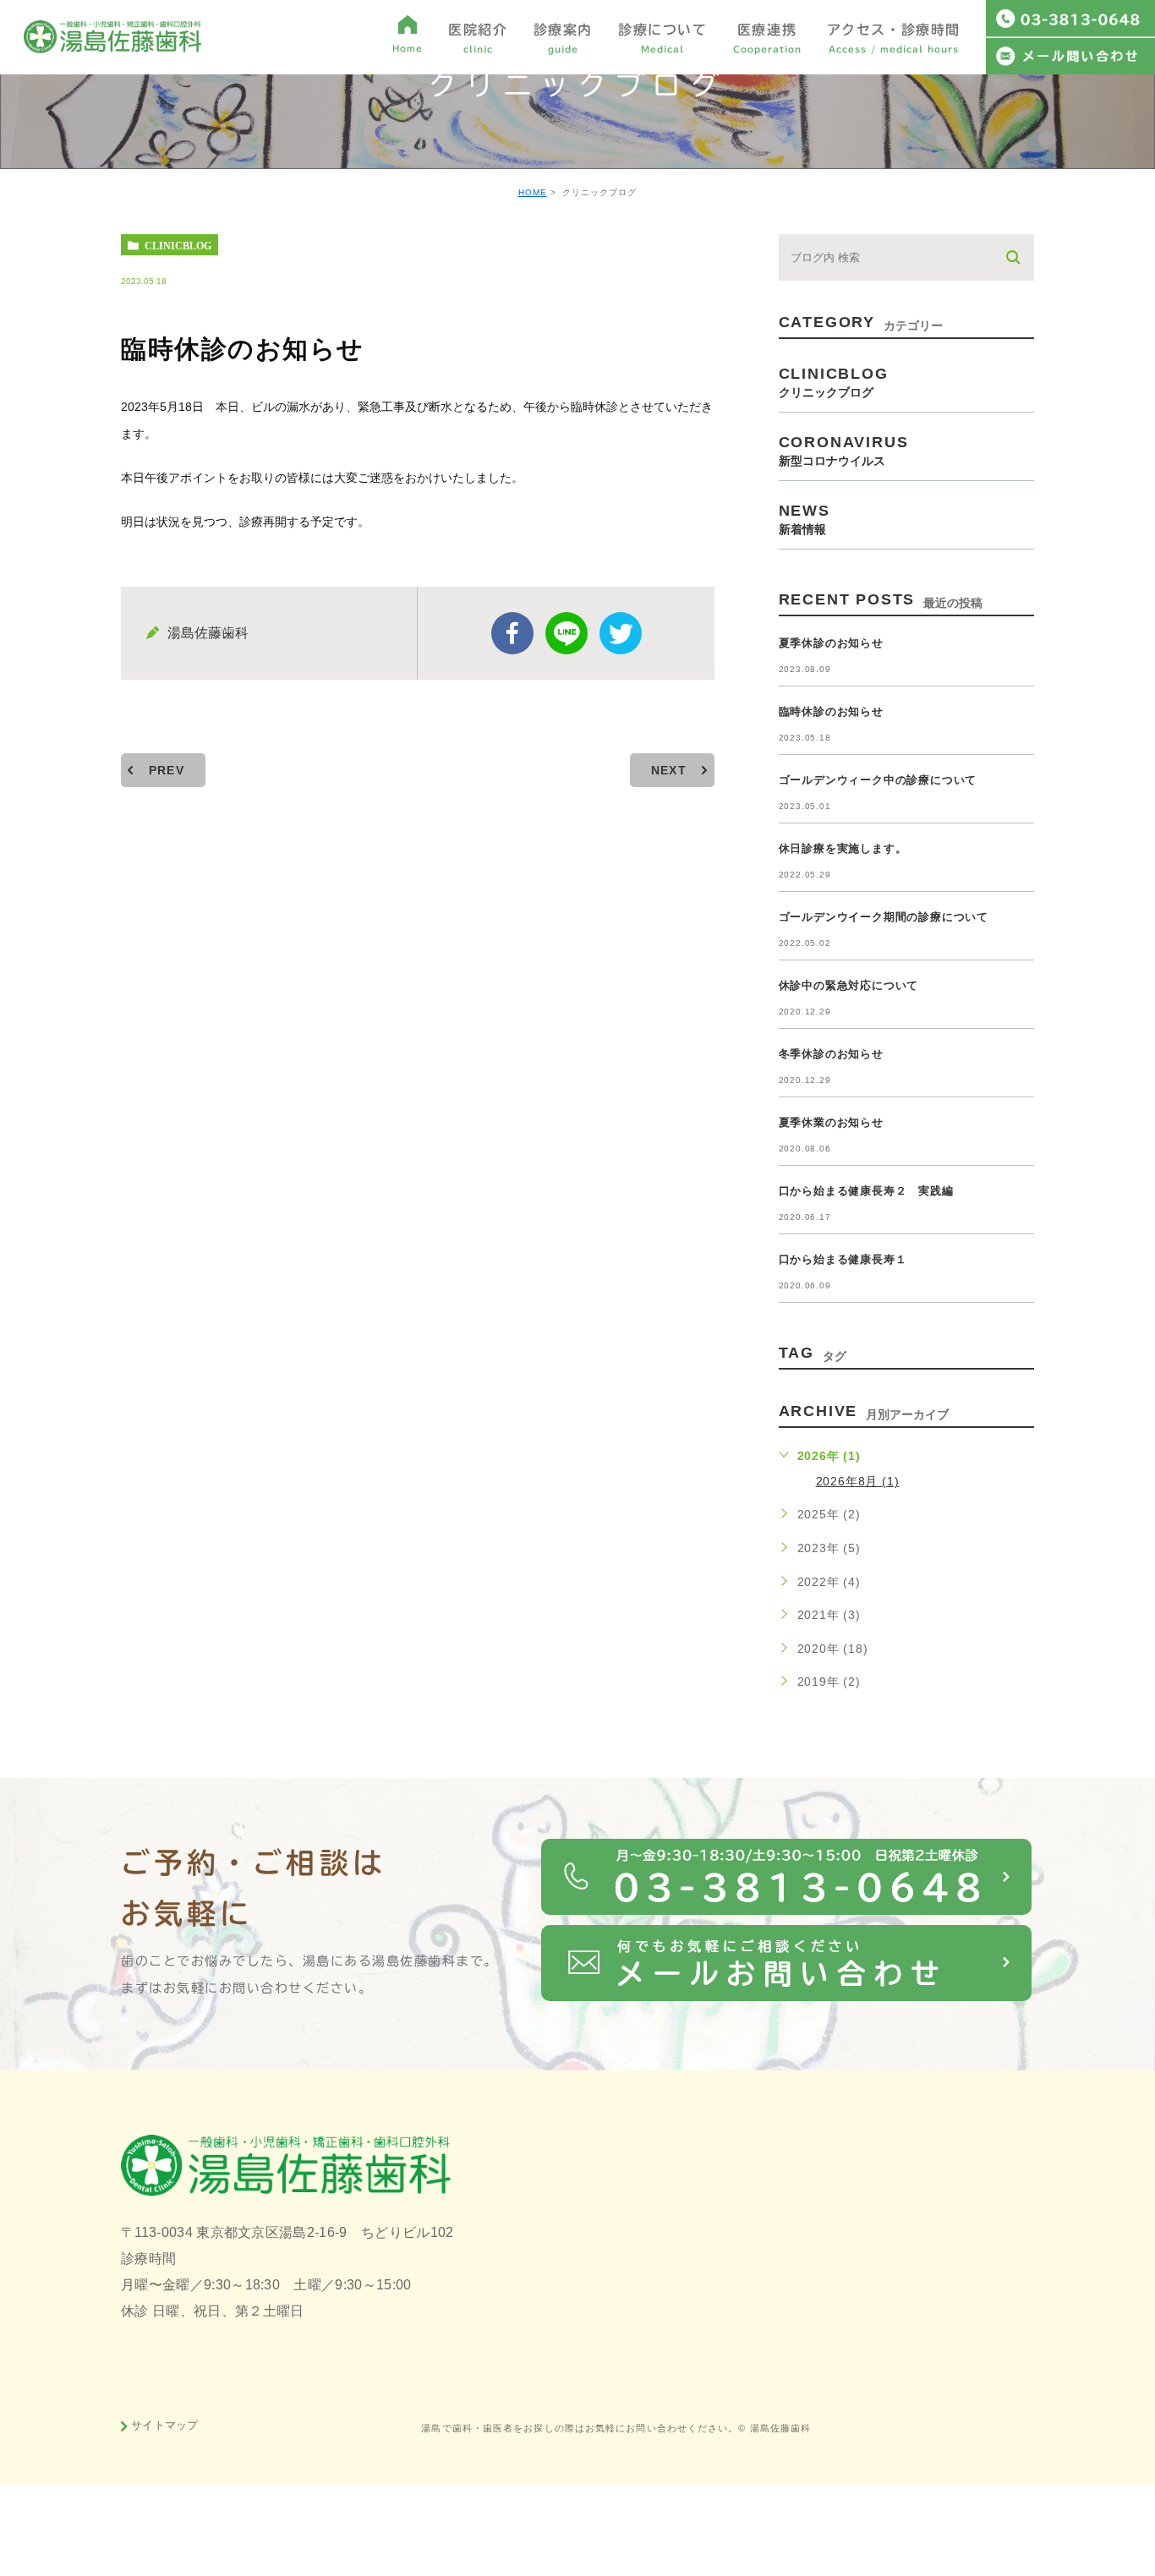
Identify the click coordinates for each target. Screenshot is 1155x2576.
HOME (533, 192)
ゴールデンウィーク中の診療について (878, 780)
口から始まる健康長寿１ (843, 1259)
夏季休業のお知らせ (831, 1122)
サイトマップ (165, 2424)
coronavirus (844, 450)
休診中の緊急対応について (849, 985)
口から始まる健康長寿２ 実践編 (866, 1191)
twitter (621, 633)
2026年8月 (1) (858, 1481)
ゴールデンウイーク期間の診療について (884, 917)
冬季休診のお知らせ (831, 1054)
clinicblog (178, 245)
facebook (512, 633)
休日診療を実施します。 (843, 848)
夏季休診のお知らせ (831, 643)
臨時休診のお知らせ (831, 711)
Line (567, 633)
